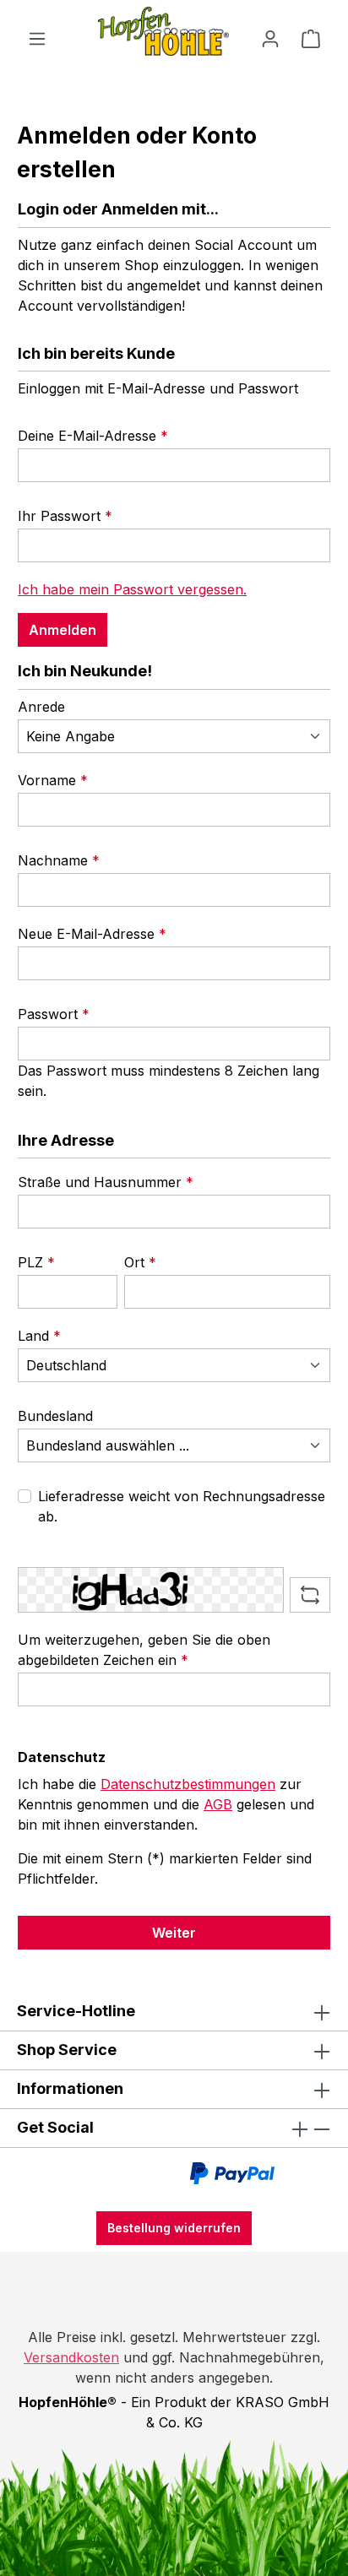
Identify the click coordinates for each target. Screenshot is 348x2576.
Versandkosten (71, 2357)
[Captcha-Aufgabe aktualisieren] (310, 1595)
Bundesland (55, 1416)
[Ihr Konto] (270, 38)
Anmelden (63, 630)
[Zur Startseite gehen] (174, 31)
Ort (140, 1262)
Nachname (59, 860)
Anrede (41, 707)
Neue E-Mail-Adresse (92, 934)
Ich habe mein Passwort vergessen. (132, 589)
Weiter (174, 1933)
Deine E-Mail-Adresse (93, 436)
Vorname (53, 780)
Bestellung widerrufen (174, 2228)
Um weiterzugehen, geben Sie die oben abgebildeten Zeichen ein (144, 1650)
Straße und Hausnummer (106, 1182)
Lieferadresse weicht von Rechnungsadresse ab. (182, 1506)
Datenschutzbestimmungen (188, 1784)
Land (39, 1336)
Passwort (54, 1014)
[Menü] (37, 38)
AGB (218, 1804)
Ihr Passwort (65, 516)
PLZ (36, 1262)
